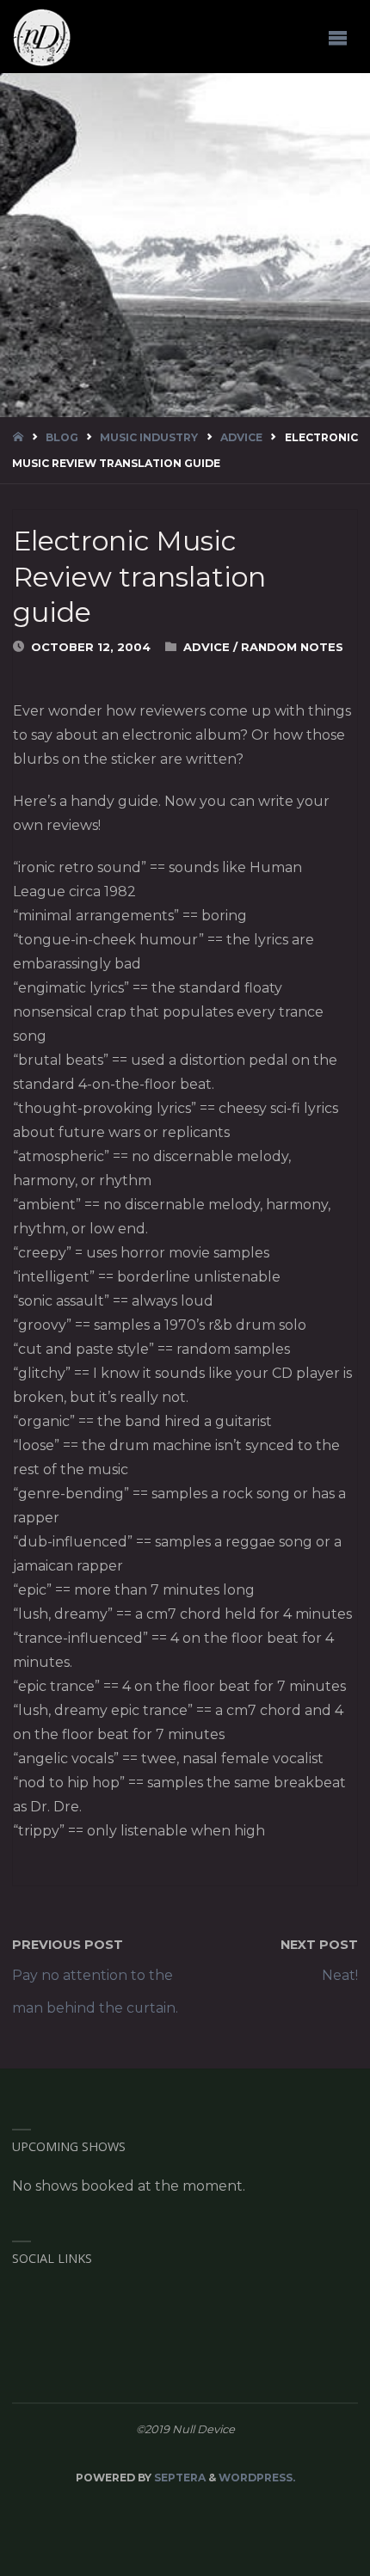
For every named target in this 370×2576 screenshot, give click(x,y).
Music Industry (149, 437)
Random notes (292, 647)
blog (62, 437)
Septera (179, 2478)
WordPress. (257, 2478)
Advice (241, 437)
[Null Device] (42, 37)
